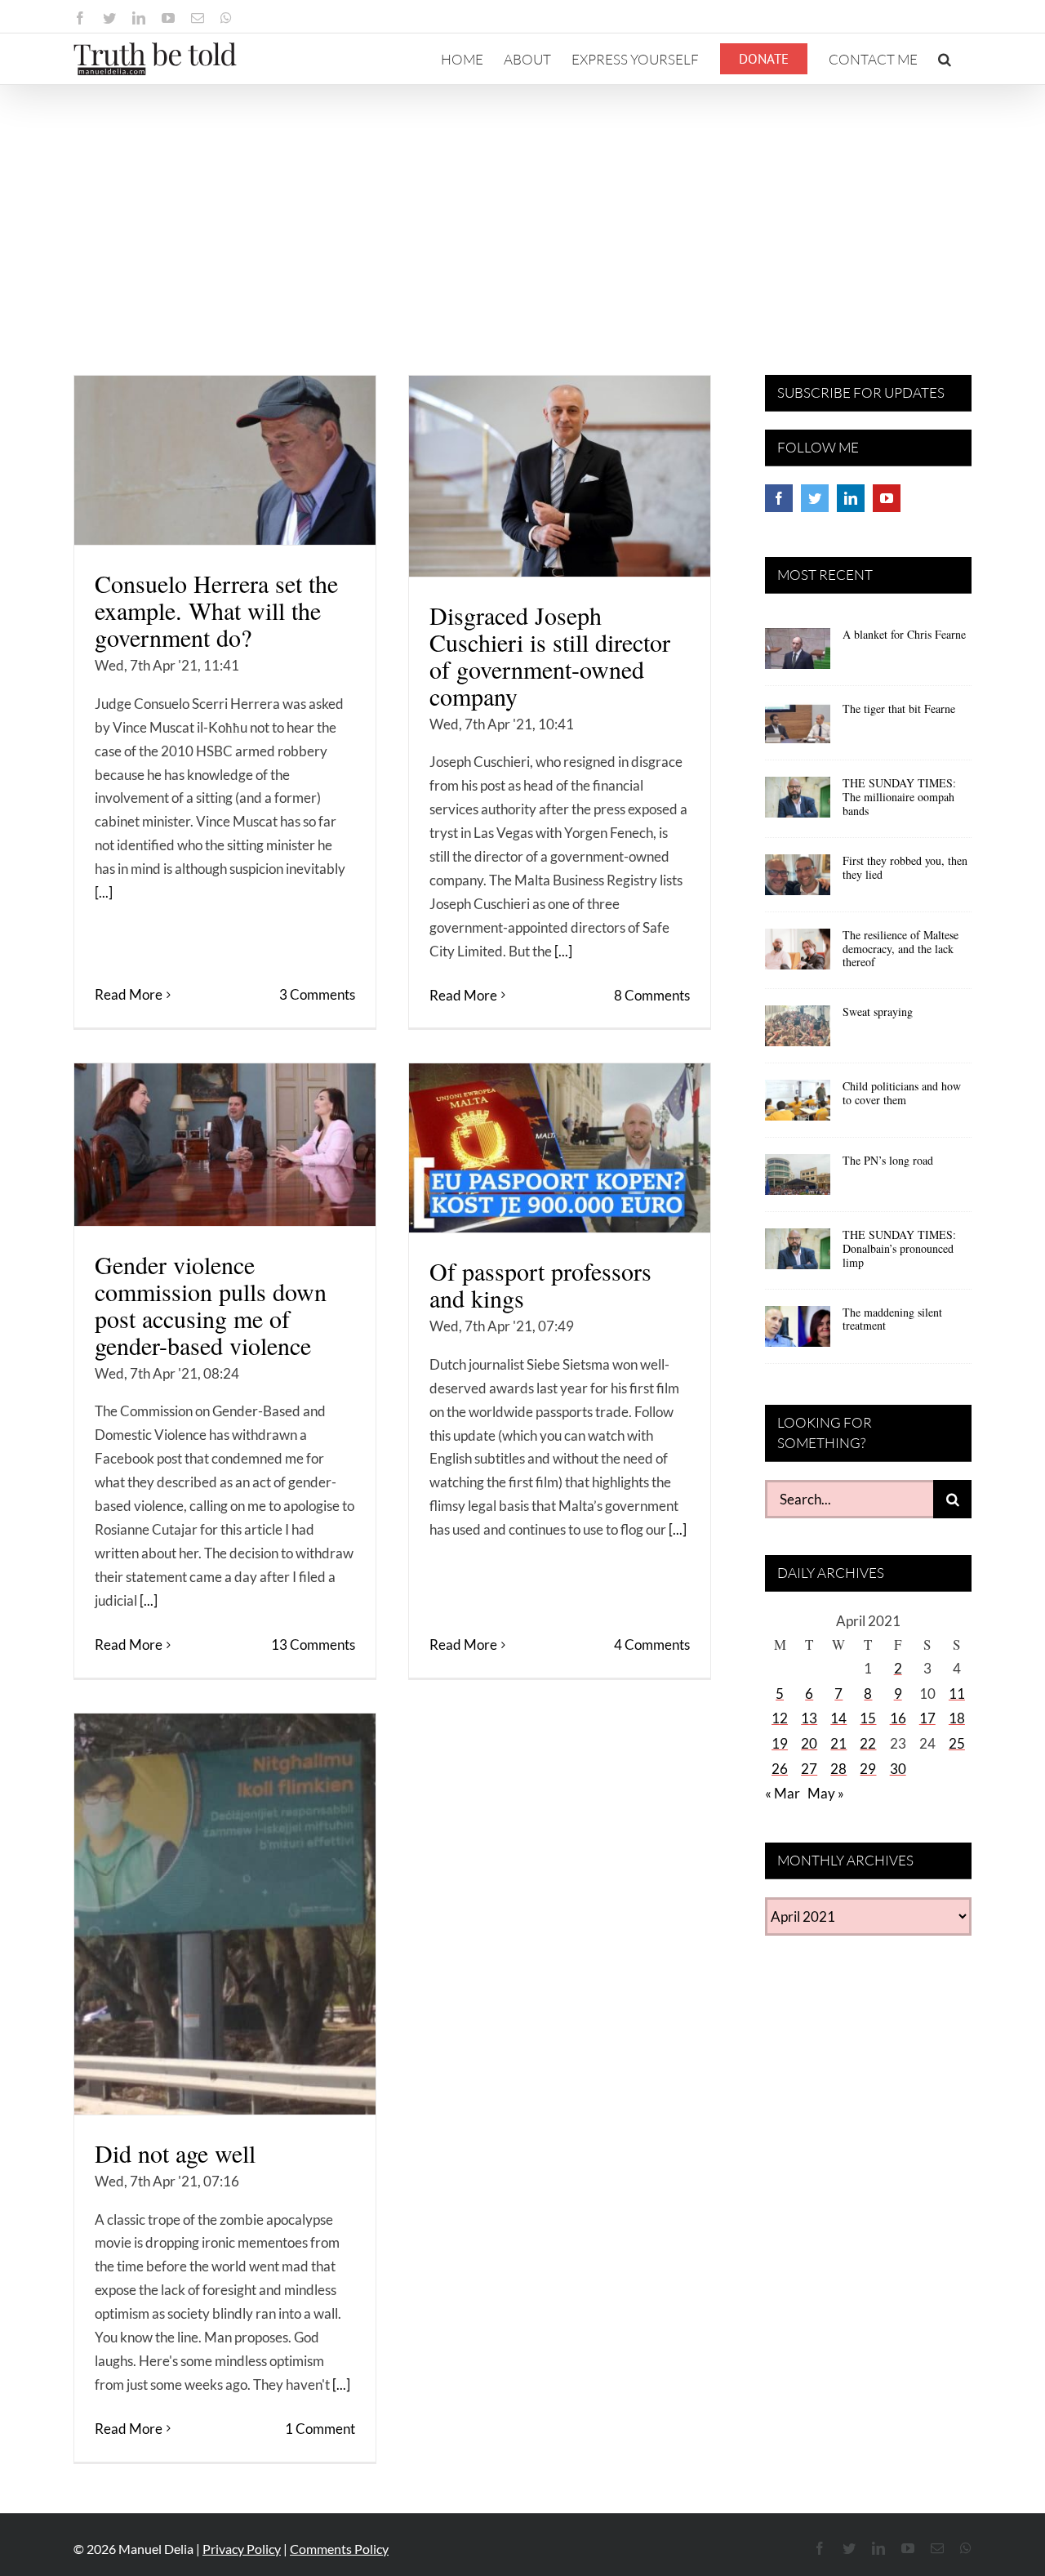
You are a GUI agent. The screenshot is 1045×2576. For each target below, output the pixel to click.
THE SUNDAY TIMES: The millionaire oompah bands (899, 797)
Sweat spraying (878, 1012)
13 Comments (313, 1645)
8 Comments (652, 995)
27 (809, 1769)
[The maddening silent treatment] (798, 1332)
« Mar (783, 1793)
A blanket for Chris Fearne (904, 634)
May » (826, 1793)
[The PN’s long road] (798, 1180)
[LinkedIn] (851, 498)
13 (809, 1718)
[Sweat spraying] (798, 1032)
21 (838, 1743)
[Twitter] (815, 498)
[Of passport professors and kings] (560, 1148)
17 (927, 1718)
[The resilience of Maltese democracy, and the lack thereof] (798, 955)
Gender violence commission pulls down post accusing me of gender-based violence (211, 1305)
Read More (129, 994)
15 (868, 1718)
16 (898, 1718)
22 (868, 1743)
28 (838, 1769)
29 (868, 1769)
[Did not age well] (225, 1914)
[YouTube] (887, 498)
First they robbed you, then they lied (905, 867)
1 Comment (320, 2429)
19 (780, 1743)
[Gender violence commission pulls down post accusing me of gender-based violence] (225, 1145)
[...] (104, 892)
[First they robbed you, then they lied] (798, 880)
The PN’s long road (888, 1160)
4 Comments (652, 1645)
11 (957, 1694)
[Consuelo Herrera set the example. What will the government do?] (225, 460)
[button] (945, 59)
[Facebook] (779, 498)
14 (838, 1718)
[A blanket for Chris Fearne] (798, 654)
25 (957, 1743)
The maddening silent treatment (892, 1319)
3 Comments (317, 994)
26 (780, 1769)
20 (809, 1743)
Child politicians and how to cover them (902, 1093)
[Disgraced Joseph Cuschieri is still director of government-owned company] (560, 476)
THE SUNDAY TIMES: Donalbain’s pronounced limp (899, 1248)
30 (898, 1769)
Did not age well (175, 2153)
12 (780, 1718)
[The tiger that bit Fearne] (798, 729)
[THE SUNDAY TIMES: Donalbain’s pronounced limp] (798, 1255)
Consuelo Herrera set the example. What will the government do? (216, 610)
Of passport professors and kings (540, 1284)
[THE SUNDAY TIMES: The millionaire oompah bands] (798, 803)
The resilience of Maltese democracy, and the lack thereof (900, 949)
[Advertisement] (522, 207)
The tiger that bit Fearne (899, 709)
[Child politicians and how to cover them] (798, 1106)
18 (957, 1718)
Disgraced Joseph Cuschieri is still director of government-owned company (550, 655)
